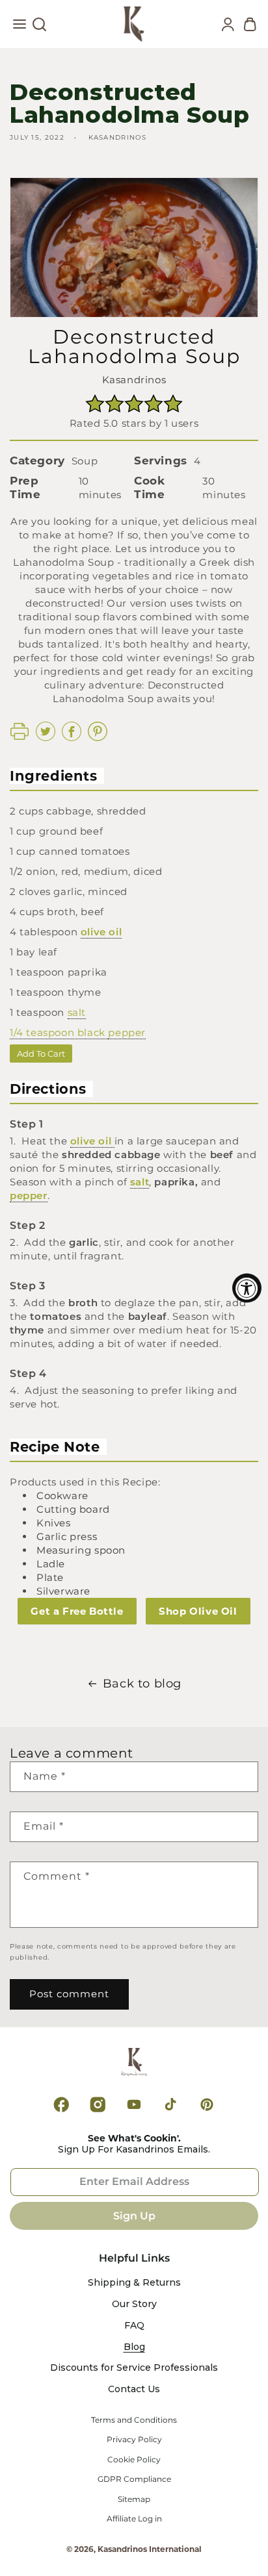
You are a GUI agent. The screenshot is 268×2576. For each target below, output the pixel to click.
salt (77, 1012)
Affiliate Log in (134, 2519)
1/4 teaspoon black (59, 1032)
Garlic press (67, 1536)
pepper (127, 1032)
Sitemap (134, 2499)
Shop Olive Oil (198, 1611)
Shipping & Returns (134, 2283)
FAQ (134, 2326)
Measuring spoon (81, 1550)
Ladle (51, 1564)
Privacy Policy (134, 2440)
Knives (54, 1523)
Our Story (134, 2304)
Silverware (63, 1591)
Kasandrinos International (150, 2549)
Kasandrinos (134, 380)
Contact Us (134, 2389)
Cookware (62, 1496)
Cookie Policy (134, 2460)
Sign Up (134, 2216)
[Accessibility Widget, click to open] (247, 1288)
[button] (20, 27)
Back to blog (142, 1684)
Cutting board (73, 1509)
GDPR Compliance (134, 2479)
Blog (134, 2347)
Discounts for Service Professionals (134, 2368)
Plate (50, 1577)
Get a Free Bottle (77, 1611)
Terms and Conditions (134, 2420)
